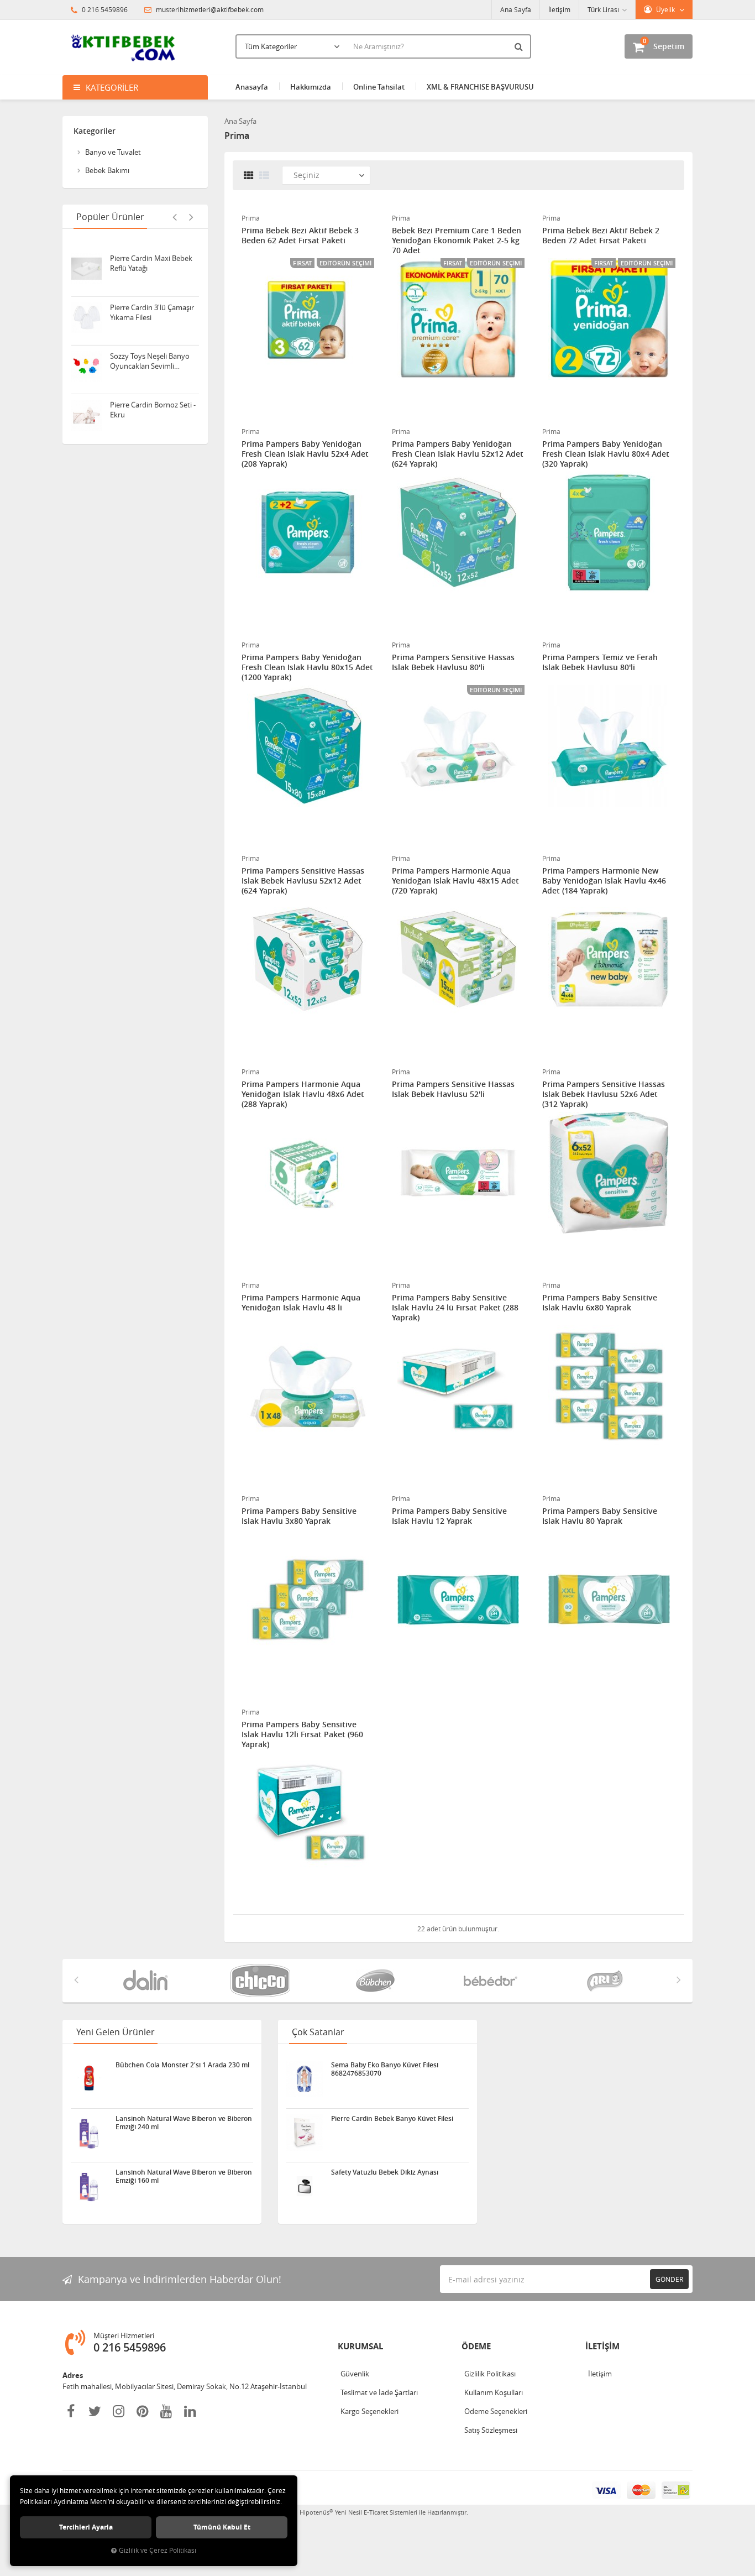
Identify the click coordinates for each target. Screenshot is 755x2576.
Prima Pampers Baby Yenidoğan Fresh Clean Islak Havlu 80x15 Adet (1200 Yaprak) (307, 667)
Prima (251, 218)
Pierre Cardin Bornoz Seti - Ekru (153, 403)
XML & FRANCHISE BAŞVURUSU (480, 87)
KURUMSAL (360, 2346)
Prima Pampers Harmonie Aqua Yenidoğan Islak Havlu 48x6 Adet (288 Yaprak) (303, 1094)
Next (191, 217)
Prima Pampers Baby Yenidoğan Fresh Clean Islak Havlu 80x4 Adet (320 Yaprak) (606, 454)
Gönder (669, 2279)
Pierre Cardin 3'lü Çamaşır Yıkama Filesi (152, 306)
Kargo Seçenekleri (369, 2411)
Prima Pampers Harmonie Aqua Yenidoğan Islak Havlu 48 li (301, 1303)
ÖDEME (476, 2346)
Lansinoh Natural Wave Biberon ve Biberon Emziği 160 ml (184, 2176)
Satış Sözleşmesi (491, 2430)
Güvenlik (355, 2374)
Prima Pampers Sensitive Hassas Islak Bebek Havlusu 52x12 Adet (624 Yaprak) (303, 881)
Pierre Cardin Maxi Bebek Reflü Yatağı (151, 257)
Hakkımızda (311, 87)
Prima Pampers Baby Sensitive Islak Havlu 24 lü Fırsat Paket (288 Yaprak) (455, 1308)
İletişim (559, 9)
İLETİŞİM (602, 2346)
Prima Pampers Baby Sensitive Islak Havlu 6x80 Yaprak (600, 1303)
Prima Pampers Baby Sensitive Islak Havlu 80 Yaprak (600, 1516)
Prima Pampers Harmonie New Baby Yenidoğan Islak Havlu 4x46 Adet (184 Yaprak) (604, 881)
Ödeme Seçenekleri (496, 2411)
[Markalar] (148, 1981)
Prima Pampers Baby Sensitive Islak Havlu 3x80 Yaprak (299, 1516)
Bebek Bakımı (107, 170)
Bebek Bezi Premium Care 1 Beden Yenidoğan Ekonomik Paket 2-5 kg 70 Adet (457, 241)
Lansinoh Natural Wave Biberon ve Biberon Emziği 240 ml (184, 2123)
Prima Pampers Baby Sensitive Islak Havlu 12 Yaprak (449, 1516)
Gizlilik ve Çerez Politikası (158, 2550)
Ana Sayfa (516, 9)
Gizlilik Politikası (490, 2374)
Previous (175, 217)
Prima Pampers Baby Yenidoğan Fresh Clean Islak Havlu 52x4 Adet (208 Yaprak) (305, 454)
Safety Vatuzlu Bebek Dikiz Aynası (385, 2172)
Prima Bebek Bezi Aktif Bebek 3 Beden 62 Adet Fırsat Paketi (300, 236)
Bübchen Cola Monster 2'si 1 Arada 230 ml (182, 2065)
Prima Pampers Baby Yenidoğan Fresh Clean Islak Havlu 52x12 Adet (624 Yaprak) (458, 454)
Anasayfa (252, 87)
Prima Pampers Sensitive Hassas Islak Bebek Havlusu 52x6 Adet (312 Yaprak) (604, 1094)
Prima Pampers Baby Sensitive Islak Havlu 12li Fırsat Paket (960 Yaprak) (302, 1734)
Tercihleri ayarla (86, 2527)
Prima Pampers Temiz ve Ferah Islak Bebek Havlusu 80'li (600, 662)
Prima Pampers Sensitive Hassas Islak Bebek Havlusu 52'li (453, 1089)
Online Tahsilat (379, 87)
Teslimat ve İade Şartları (379, 2392)
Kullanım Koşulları (494, 2392)
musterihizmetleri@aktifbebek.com (210, 9)
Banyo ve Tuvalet (113, 152)
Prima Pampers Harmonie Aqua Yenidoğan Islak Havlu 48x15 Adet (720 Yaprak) (455, 881)
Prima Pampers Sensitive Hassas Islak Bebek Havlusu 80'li (453, 662)
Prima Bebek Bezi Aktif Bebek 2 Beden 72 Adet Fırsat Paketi (601, 236)
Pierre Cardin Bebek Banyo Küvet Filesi (392, 2119)
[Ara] (520, 46)
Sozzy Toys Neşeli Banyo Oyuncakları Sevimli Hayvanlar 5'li (150, 354)
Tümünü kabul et (222, 2527)
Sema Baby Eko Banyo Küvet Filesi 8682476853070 (385, 2069)
